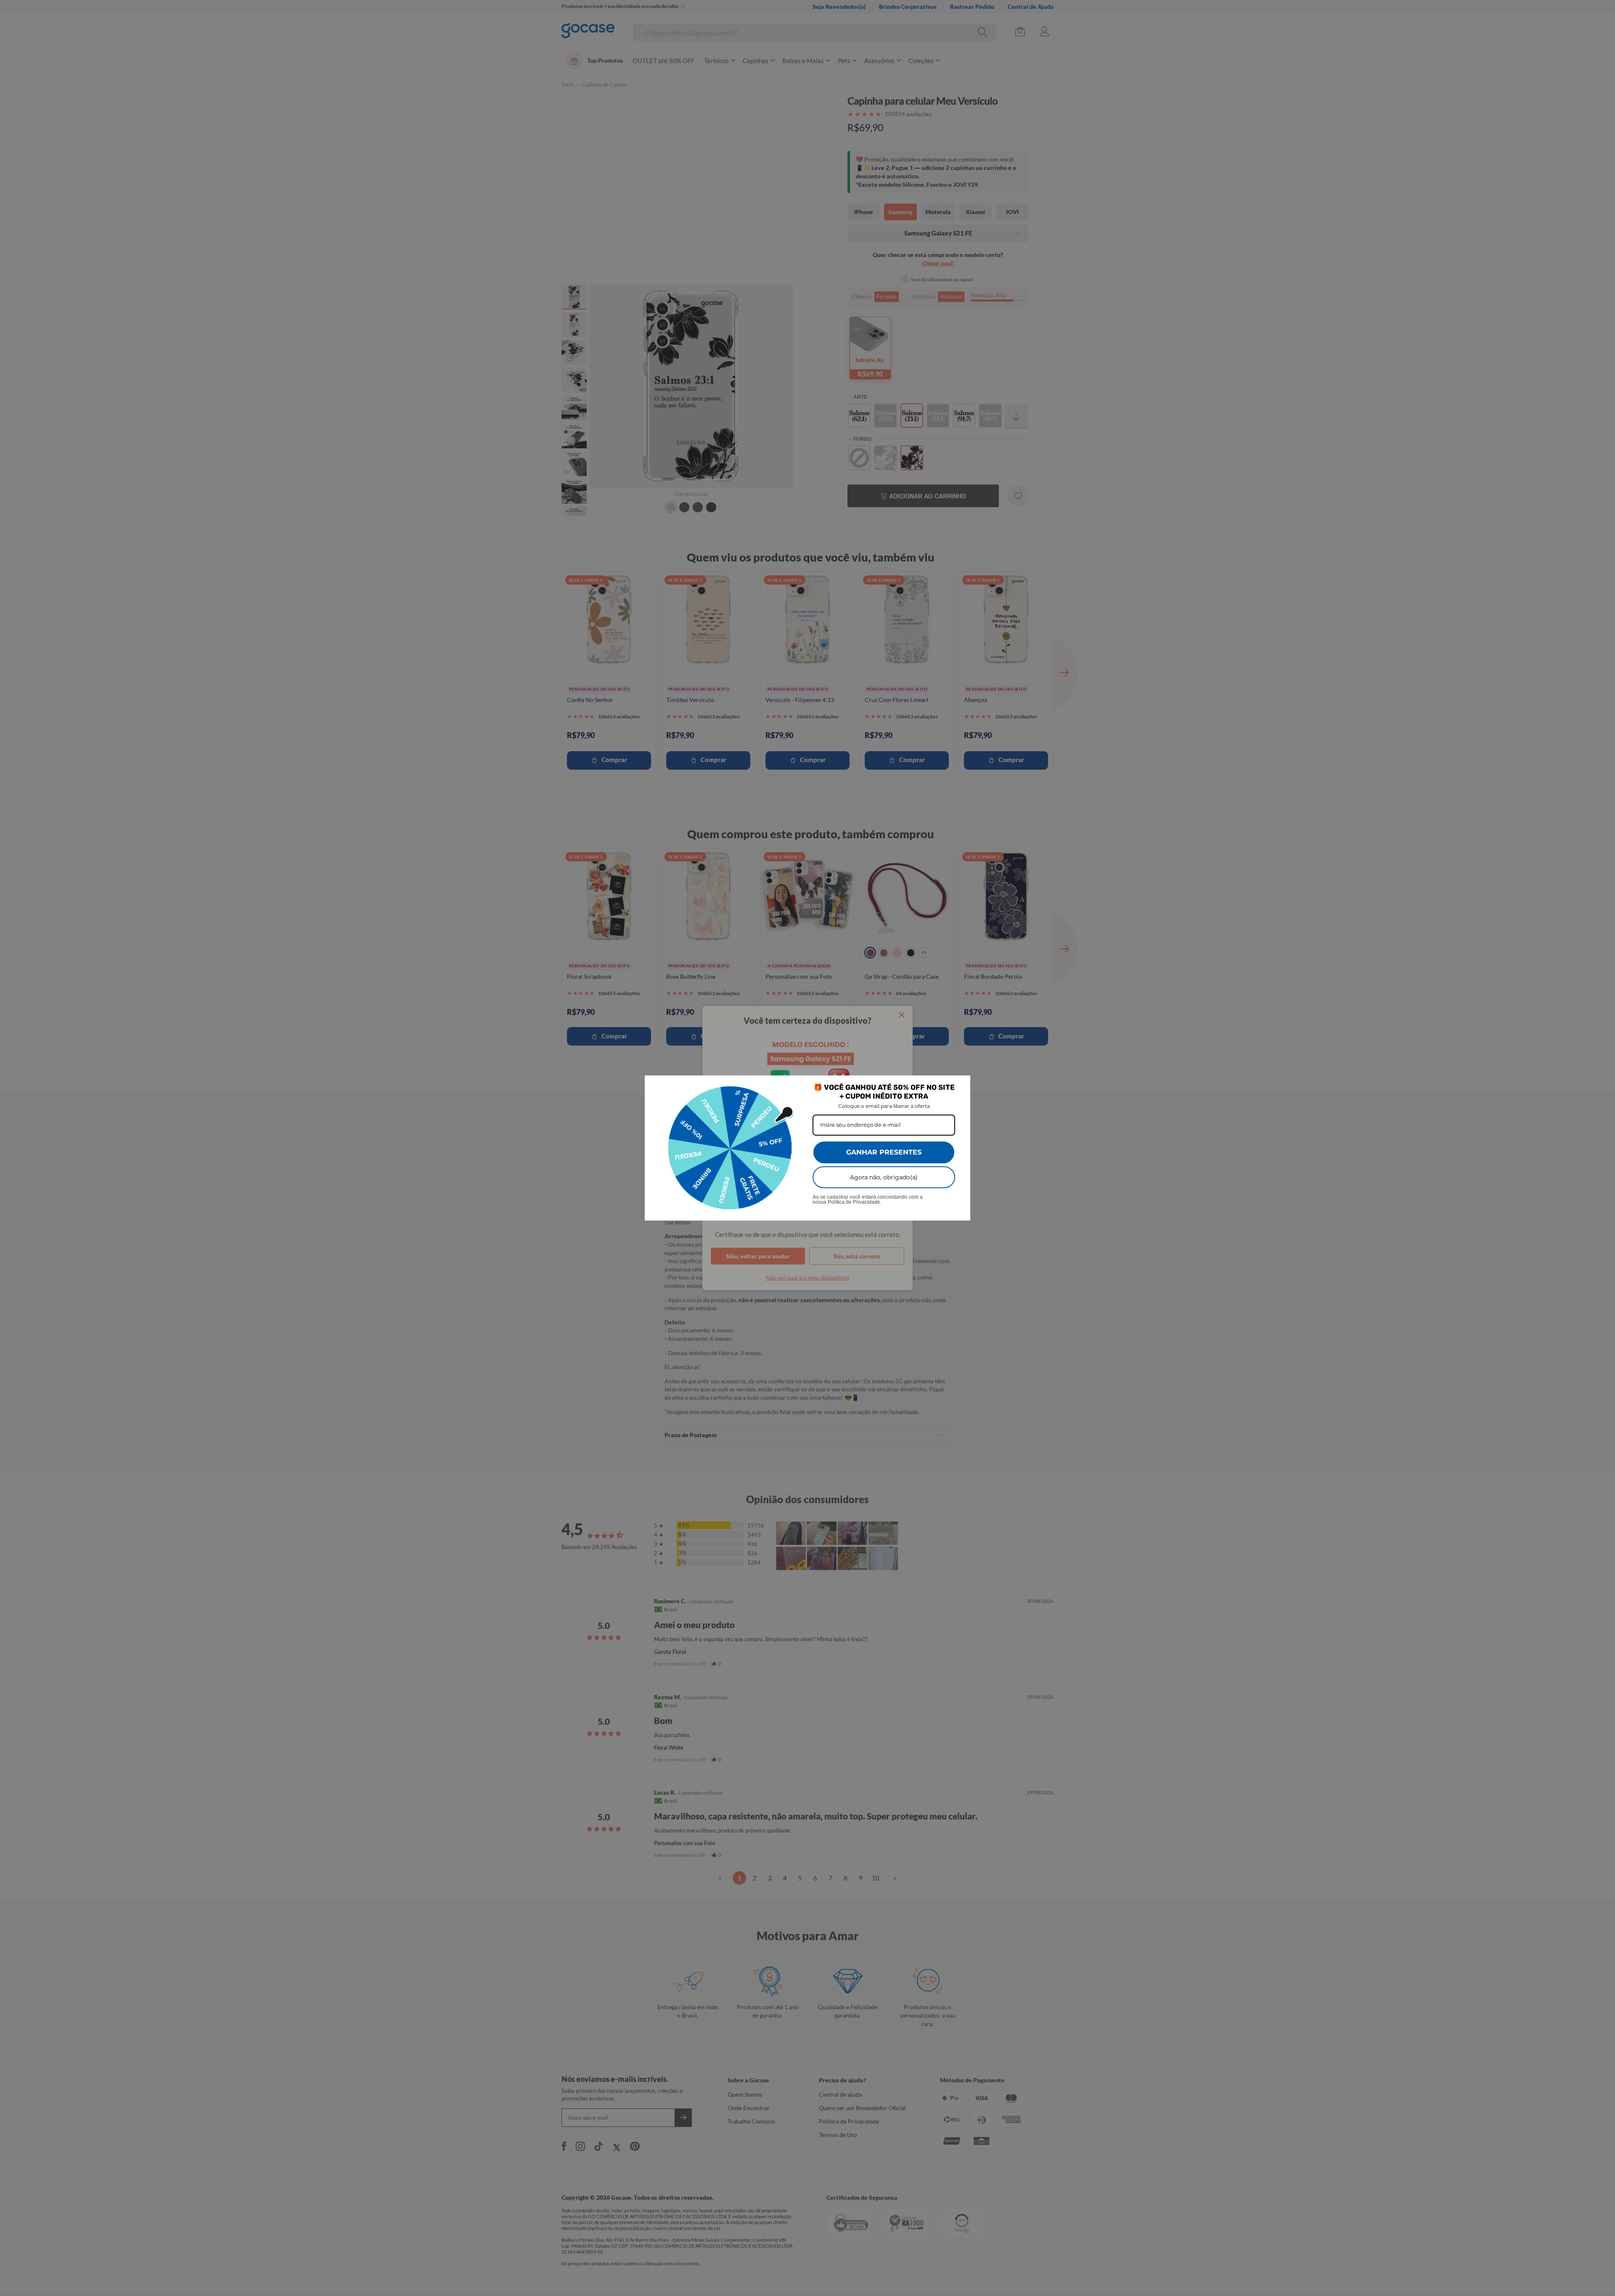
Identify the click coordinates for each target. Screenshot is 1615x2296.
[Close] (960, 1086)
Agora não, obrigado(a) (884, 1177)
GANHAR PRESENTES (884, 1152)
